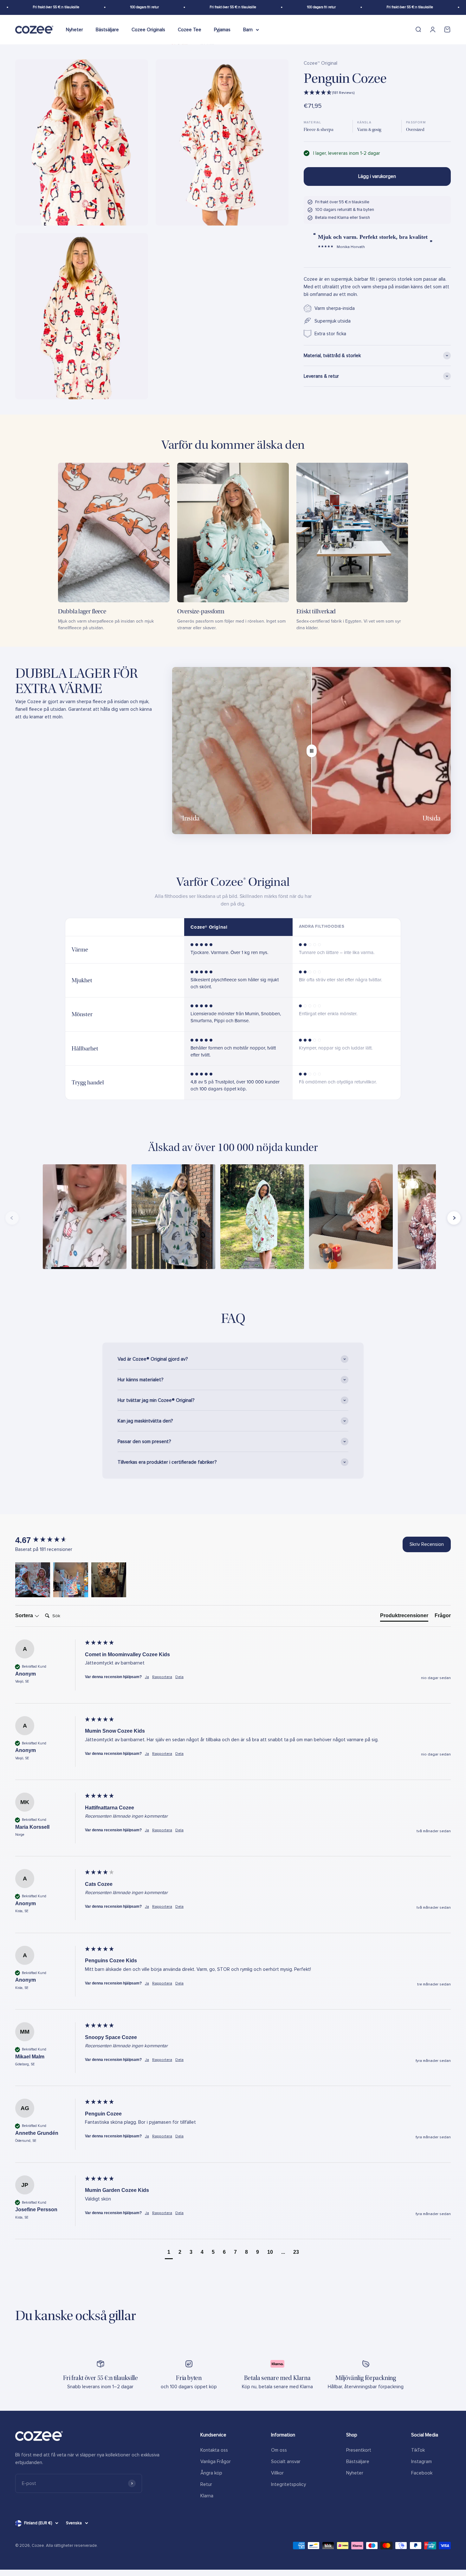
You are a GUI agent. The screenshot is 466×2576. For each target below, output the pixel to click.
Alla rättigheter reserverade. (72, 2546)
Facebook (422, 2473)
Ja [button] (147, 1677)
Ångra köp (211, 2473)
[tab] (404, 1617)
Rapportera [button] (162, 1677)
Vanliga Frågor (216, 2462)
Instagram (421, 2462)
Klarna (207, 2496)
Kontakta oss (214, 2450)
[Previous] (12, 1218)
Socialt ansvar (286, 2462)
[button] (377, 93)
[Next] (454, 1218)
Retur (206, 2484)
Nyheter (74, 29)
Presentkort (359, 2450)
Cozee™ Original (320, 63)
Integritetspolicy (288, 2484)
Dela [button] (179, 1677)
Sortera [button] (25, 1615)
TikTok (418, 2450)
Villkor (277, 2473)
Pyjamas (222, 29)
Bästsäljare (107, 29)
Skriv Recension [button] (427, 1544)
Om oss (279, 2450)
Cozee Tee (190, 29)
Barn (248, 29)
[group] (49, 1540)
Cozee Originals (148, 29)
